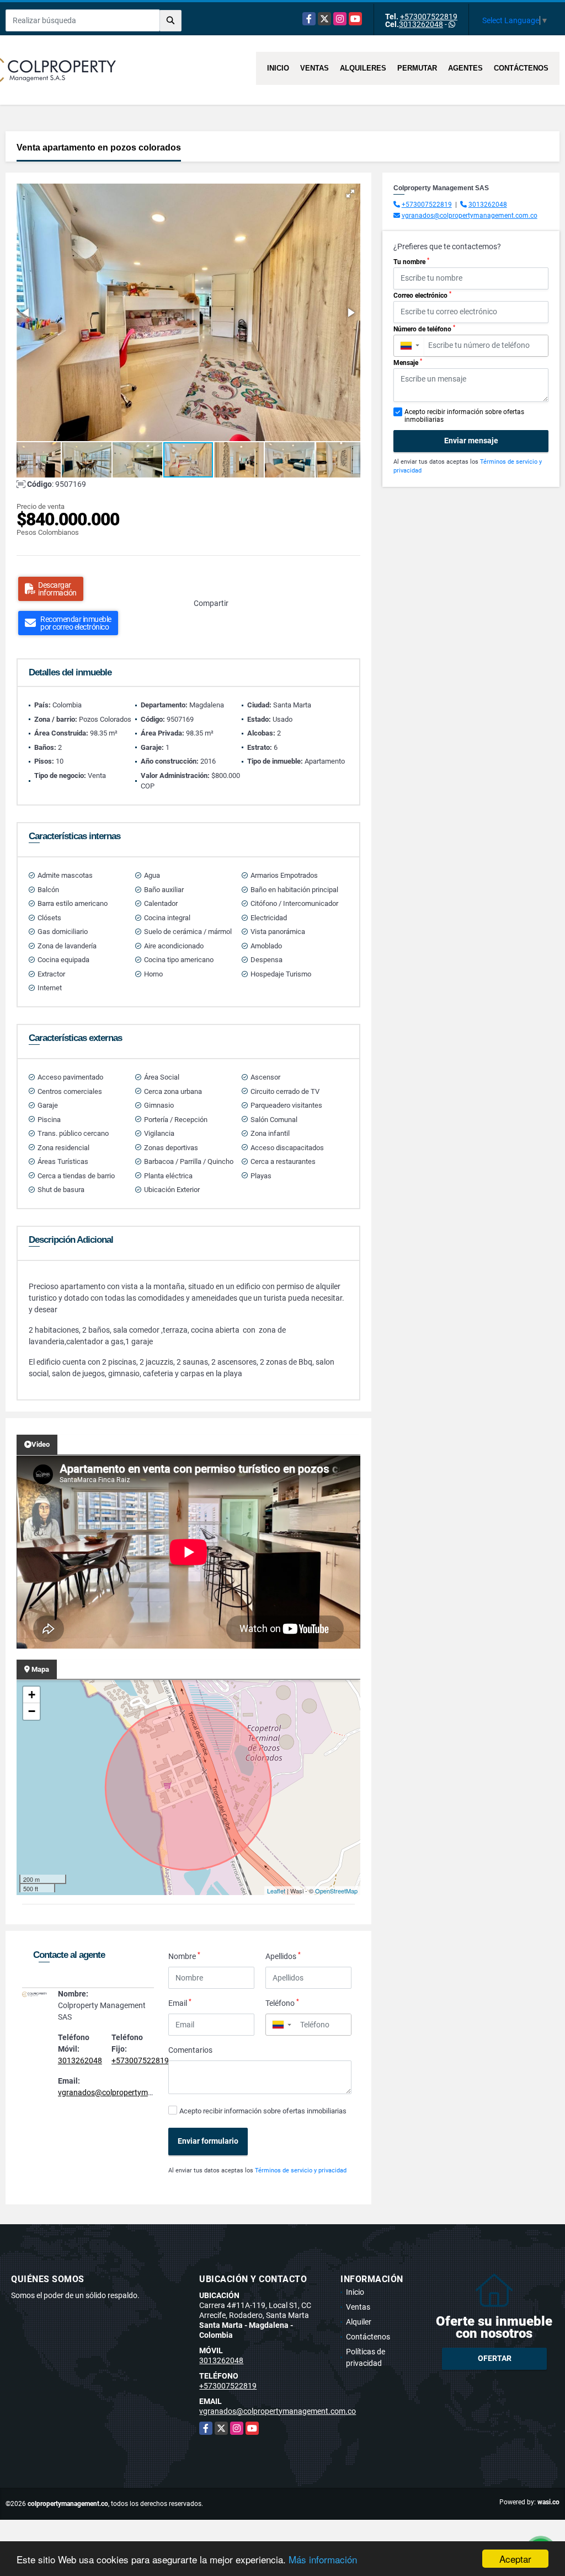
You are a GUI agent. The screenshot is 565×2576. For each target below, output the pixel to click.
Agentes (465, 68)
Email (180, 2003)
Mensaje (408, 362)
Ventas (315, 68)
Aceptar (515, 2559)
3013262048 (421, 24)
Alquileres (363, 68)
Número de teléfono (424, 329)
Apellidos (283, 1956)
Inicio (278, 68)
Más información (323, 2559)
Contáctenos (521, 68)
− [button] (32, 1711)
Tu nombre (411, 261)
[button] (350, 194)
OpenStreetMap (336, 1891)
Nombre (184, 1956)
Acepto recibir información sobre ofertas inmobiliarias (263, 2111)
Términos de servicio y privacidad (301, 2170)
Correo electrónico (422, 295)
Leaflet (276, 1891)
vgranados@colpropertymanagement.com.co (136, 2092)
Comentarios (190, 2050)
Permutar (417, 68)
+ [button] (32, 1695)
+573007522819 (429, 17)
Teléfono (282, 2003)
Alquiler (359, 2322)
